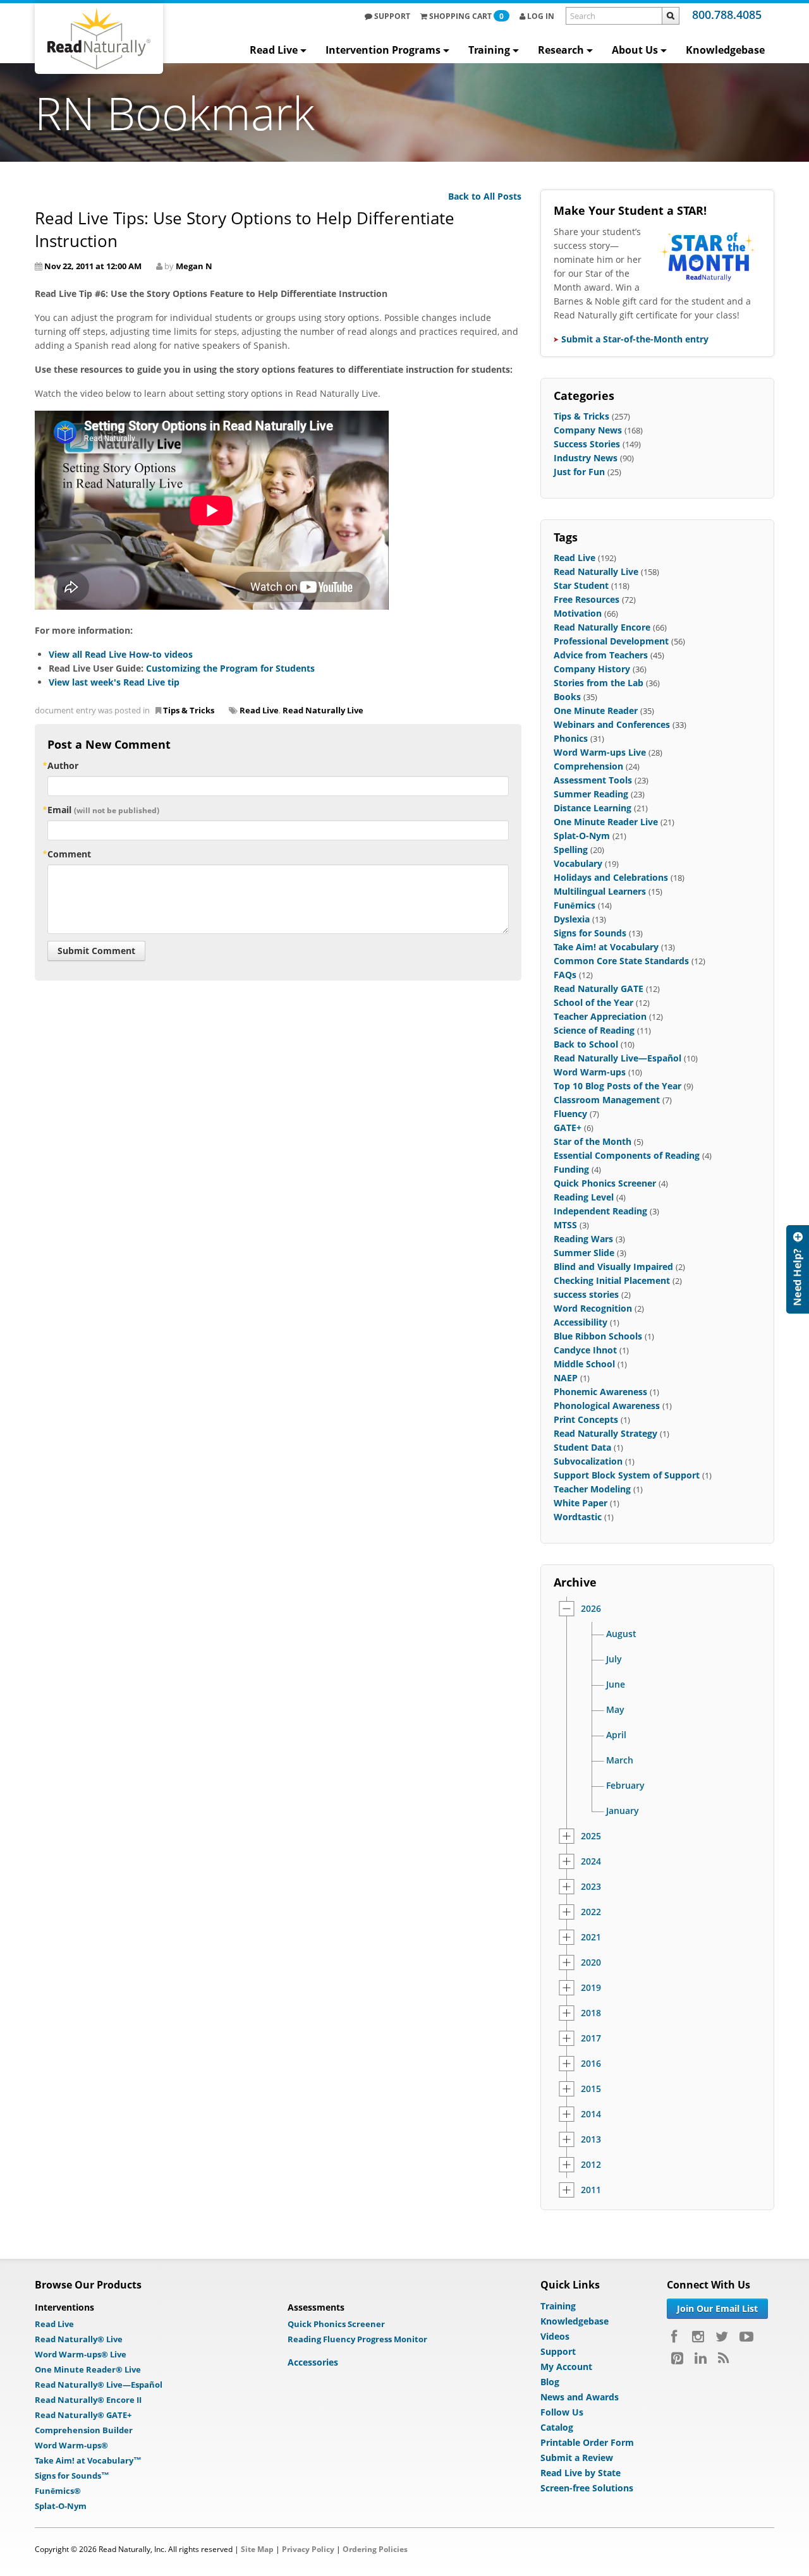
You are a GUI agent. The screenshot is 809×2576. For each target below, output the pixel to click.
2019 (591, 1988)
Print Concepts (586, 1419)
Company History (592, 669)
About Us (635, 50)
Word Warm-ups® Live (81, 2354)
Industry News (586, 458)
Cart (466, 16)
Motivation (578, 613)
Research (561, 50)
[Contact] (798, 1269)
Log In (540, 16)
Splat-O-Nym (582, 836)
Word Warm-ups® (71, 2445)
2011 (591, 2190)
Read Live (274, 50)
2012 (591, 2165)
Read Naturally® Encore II (88, 2400)
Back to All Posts (485, 196)
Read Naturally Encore (602, 627)
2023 (591, 1887)
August (621, 1634)
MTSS (565, 1225)
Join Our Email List (717, 2308)
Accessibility (581, 1322)
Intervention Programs (383, 50)
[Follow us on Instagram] (698, 2337)
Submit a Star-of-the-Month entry (635, 339)
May (615, 1710)
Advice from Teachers (601, 655)
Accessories (313, 2362)
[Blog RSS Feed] (723, 2358)
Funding (571, 1169)
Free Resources (587, 599)
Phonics (571, 738)
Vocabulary (578, 863)
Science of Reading (594, 1030)
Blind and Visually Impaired (613, 1267)
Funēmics (575, 905)
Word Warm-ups (590, 1072)
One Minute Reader (596, 711)
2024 (591, 1861)
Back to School (586, 1044)
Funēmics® (58, 2491)
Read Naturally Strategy (605, 1433)
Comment (69, 854)
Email (103, 810)
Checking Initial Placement (612, 1280)
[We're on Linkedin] (701, 2358)
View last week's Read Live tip (114, 682)
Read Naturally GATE (599, 989)
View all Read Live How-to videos (121, 654)
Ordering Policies (375, 2549)
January (623, 1811)
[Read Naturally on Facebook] (676, 2337)
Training (489, 50)
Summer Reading (591, 794)
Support (391, 16)
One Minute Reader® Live (88, 2369)
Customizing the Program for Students (230, 668)
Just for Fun (579, 472)
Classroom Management (607, 1100)
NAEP (566, 1378)
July (614, 1659)
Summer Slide (584, 1253)
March (620, 1760)
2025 (591, 1836)
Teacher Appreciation (600, 1016)
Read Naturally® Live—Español (99, 2385)
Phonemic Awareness (600, 1392)
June (616, 1684)
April (616, 1735)
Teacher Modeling (592, 1489)
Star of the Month (593, 1141)
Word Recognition (593, 1308)
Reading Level (584, 1197)
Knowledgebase (725, 50)
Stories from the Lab (599, 683)
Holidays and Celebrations (611, 877)
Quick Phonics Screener (605, 1183)
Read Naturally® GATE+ (83, 2415)
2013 (591, 2139)
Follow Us (562, 2412)
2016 (591, 2064)
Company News (588, 430)
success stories (586, 1294)
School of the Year (593, 1002)
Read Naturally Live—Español (617, 1058)
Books (567, 697)
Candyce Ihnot (585, 1350)
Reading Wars (583, 1239)
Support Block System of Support (627, 1475)
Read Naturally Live (323, 710)
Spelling (571, 850)
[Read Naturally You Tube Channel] (746, 2337)
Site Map (257, 2549)
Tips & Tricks (189, 710)
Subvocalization (588, 1461)
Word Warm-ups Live (600, 752)
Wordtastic (578, 1517)
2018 (591, 2013)
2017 (591, 2038)
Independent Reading (600, 1211)
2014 (591, 2114)
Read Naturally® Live (79, 2339)
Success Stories (587, 444)
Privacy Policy (308, 2549)
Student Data (582, 1447)
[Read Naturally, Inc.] (99, 39)
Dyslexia (572, 919)
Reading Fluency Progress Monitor (357, 2339)
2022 (591, 1912)
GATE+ (568, 1128)
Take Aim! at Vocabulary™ (88, 2460)
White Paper (581, 1503)
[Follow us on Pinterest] (677, 2358)
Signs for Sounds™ (72, 2476)
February (625, 1786)
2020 (591, 1962)
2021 (591, 1937)
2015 (591, 2089)
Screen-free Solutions (587, 2488)
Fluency (570, 1114)
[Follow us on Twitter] (722, 2337)
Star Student (581, 585)
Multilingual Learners (600, 891)
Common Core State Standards (621, 961)
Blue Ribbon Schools (598, 1336)
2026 (591, 1609)
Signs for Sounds (590, 933)
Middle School (584, 1364)
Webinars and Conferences (612, 724)
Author (63, 765)
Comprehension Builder (84, 2430)
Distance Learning (593, 808)
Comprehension (588, 766)
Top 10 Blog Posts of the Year (617, 1086)
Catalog (557, 2427)
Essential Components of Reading (627, 1155)
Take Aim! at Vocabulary (606, 947)
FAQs (565, 975)
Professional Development (611, 641)
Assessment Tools (593, 780)
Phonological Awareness (607, 1406)
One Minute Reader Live (606, 822)
